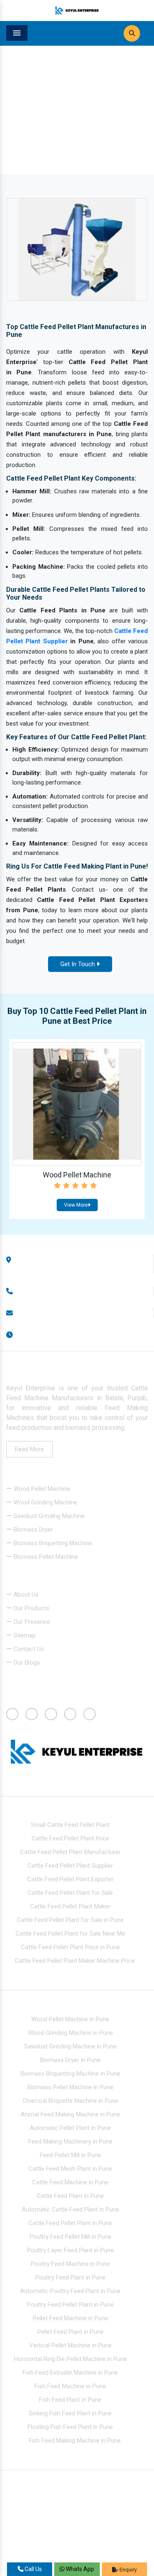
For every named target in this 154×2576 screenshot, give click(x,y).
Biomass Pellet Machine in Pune (70, 2087)
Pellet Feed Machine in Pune (70, 2318)
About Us (25, 1595)
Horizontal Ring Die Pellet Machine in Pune (70, 2359)
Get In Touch (78, 964)
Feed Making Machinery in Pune (70, 2142)
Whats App (79, 2569)
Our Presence (31, 1622)
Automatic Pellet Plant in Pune (70, 2128)
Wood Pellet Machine (77, 1175)
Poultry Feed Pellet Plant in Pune (70, 2305)
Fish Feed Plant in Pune (70, 2400)
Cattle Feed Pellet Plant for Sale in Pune (70, 1920)
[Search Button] (132, 33)
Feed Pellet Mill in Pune (70, 2155)
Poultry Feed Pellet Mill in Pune (70, 2237)
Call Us (33, 2569)
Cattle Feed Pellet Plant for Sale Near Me (70, 1934)
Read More (29, 1449)
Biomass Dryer (32, 1530)
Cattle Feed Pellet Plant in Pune (70, 2223)
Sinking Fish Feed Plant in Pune (70, 2413)
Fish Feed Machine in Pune (70, 2386)
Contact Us (28, 1649)
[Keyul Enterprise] (77, 10)
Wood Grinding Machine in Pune (70, 2033)
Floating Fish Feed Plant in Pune (70, 2427)
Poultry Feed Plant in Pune (70, 2277)
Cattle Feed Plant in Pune (70, 2196)
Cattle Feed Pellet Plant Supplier (70, 1866)
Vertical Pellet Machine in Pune (70, 2345)
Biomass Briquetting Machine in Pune (70, 2074)
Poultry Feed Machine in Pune (70, 2264)
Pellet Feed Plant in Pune (70, 2332)
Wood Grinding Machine (45, 1502)
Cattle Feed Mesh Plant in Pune (70, 2169)
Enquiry (128, 2570)
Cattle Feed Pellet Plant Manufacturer (70, 1852)
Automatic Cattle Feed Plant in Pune (70, 2209)
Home (28, 128)
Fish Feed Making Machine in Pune (75, 2441)
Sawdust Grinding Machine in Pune (70, 2046)
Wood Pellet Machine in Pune (70, 2019)
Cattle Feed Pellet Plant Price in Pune (70, 1948)
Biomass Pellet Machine (45, 1557)
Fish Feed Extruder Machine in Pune (70, 2373)
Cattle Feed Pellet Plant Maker (70, 1907)
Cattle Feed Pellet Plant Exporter (70, 1880)
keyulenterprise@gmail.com (59, 1313)
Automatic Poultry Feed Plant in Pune (70, 2291)
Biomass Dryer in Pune (70, 2060)
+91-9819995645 (45, 1291)
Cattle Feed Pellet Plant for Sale (70, 1893)
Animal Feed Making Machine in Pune (70, 2114)
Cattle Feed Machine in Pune (70, 2182)
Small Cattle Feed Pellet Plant (70, 1825)
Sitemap (24, 1636)
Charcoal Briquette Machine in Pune (70, 2101)
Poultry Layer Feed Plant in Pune (70, 2250)
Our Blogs (26, 1663)
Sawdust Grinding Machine (48, 1516)
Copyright (27, 2529)
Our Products (31, 1609)
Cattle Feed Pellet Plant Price (70, 1839)
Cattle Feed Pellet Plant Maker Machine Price (75, 1961)
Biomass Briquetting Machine (52, 1543)
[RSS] (10, 1677)
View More (76, 1205)
